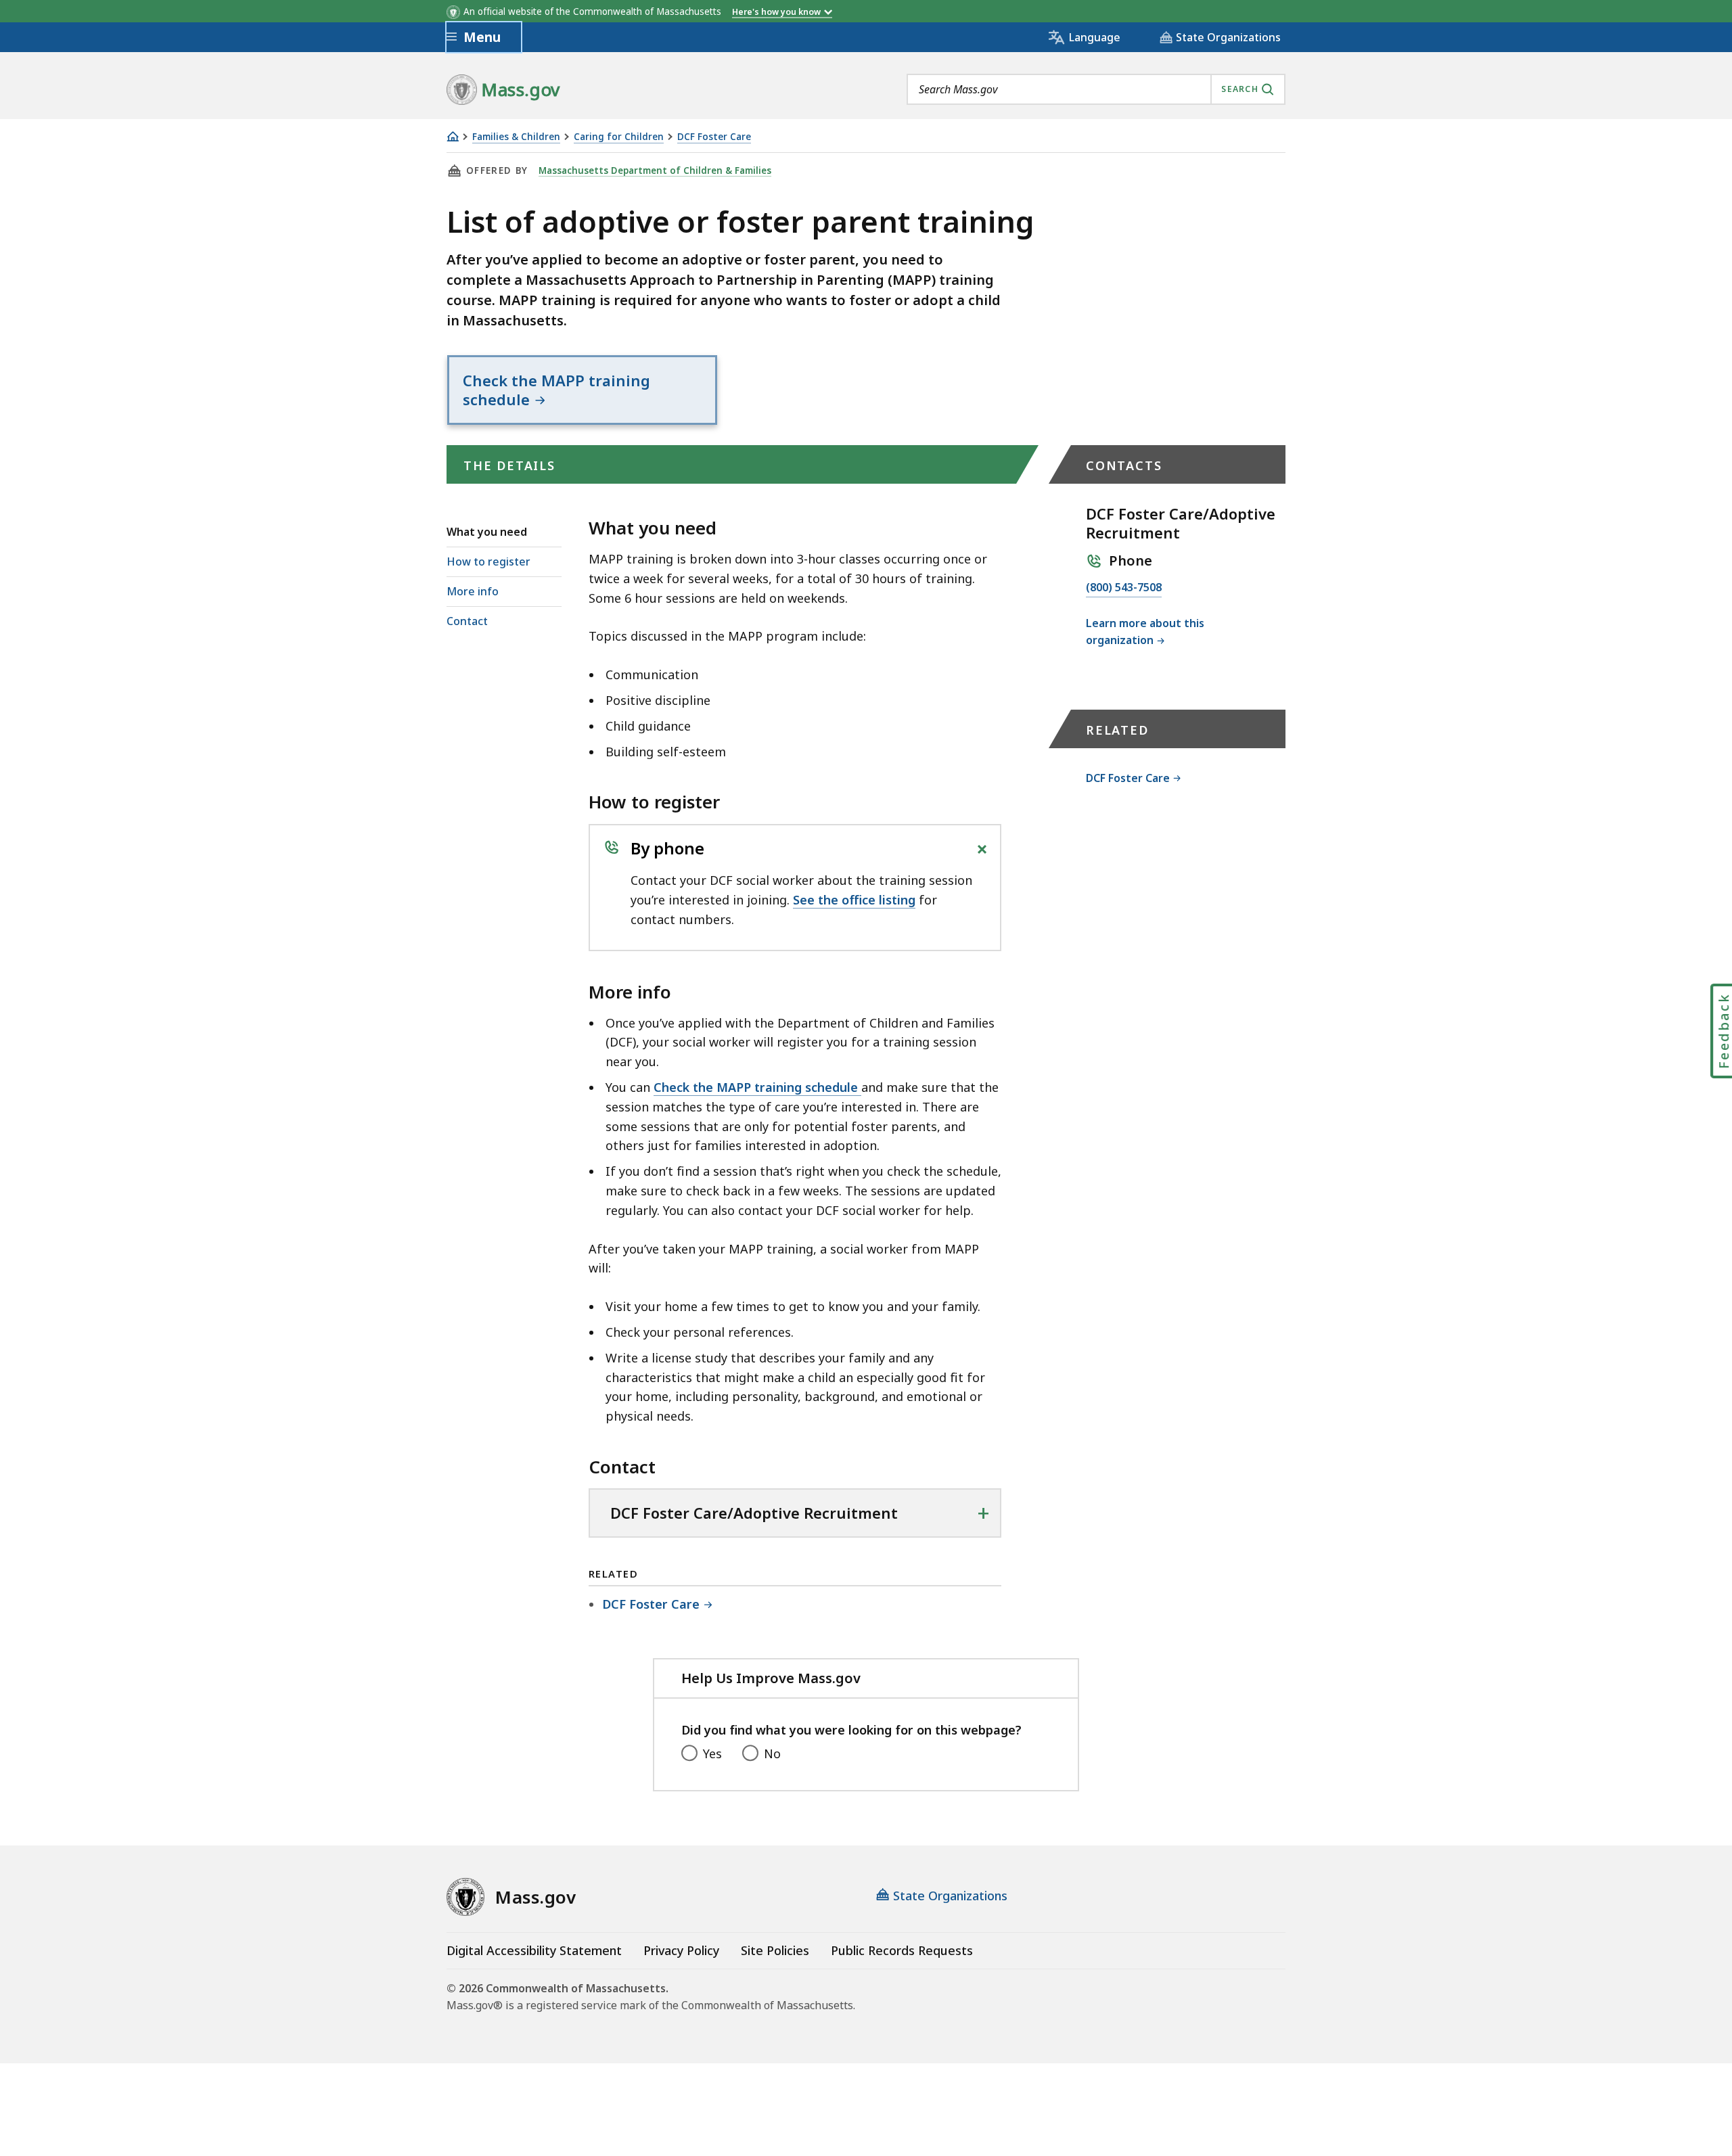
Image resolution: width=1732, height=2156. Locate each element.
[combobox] (1096, 89)
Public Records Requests (902, 1950)
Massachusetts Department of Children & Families (655, 170)
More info (473, 591)
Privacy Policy (681, 1950)
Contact (467, 621)
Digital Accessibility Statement (534, 1950)
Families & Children (516, 137)
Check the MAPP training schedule (757, 1087)
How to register (488, 561)
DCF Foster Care (714, 137)
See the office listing (854, 900)
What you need (487, 532)
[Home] (453, 136)
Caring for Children (619, 137)
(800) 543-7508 (1124, 588)
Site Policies (775, 1950)
